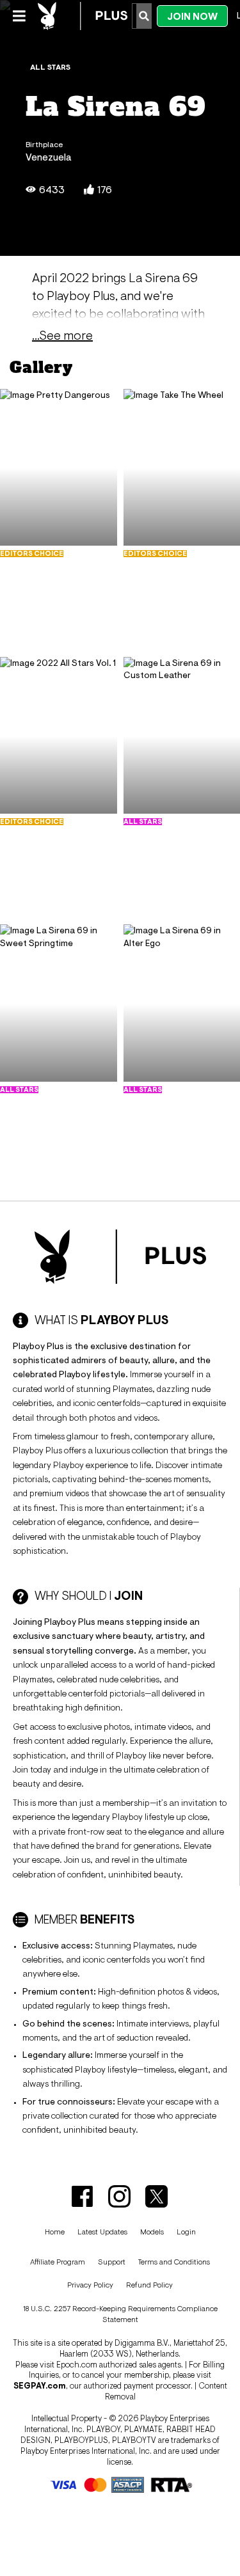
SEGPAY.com (40, 2386)
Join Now (192, 16)
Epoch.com (77, 2365)
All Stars (50, 67)
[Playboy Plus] (83, 16)
